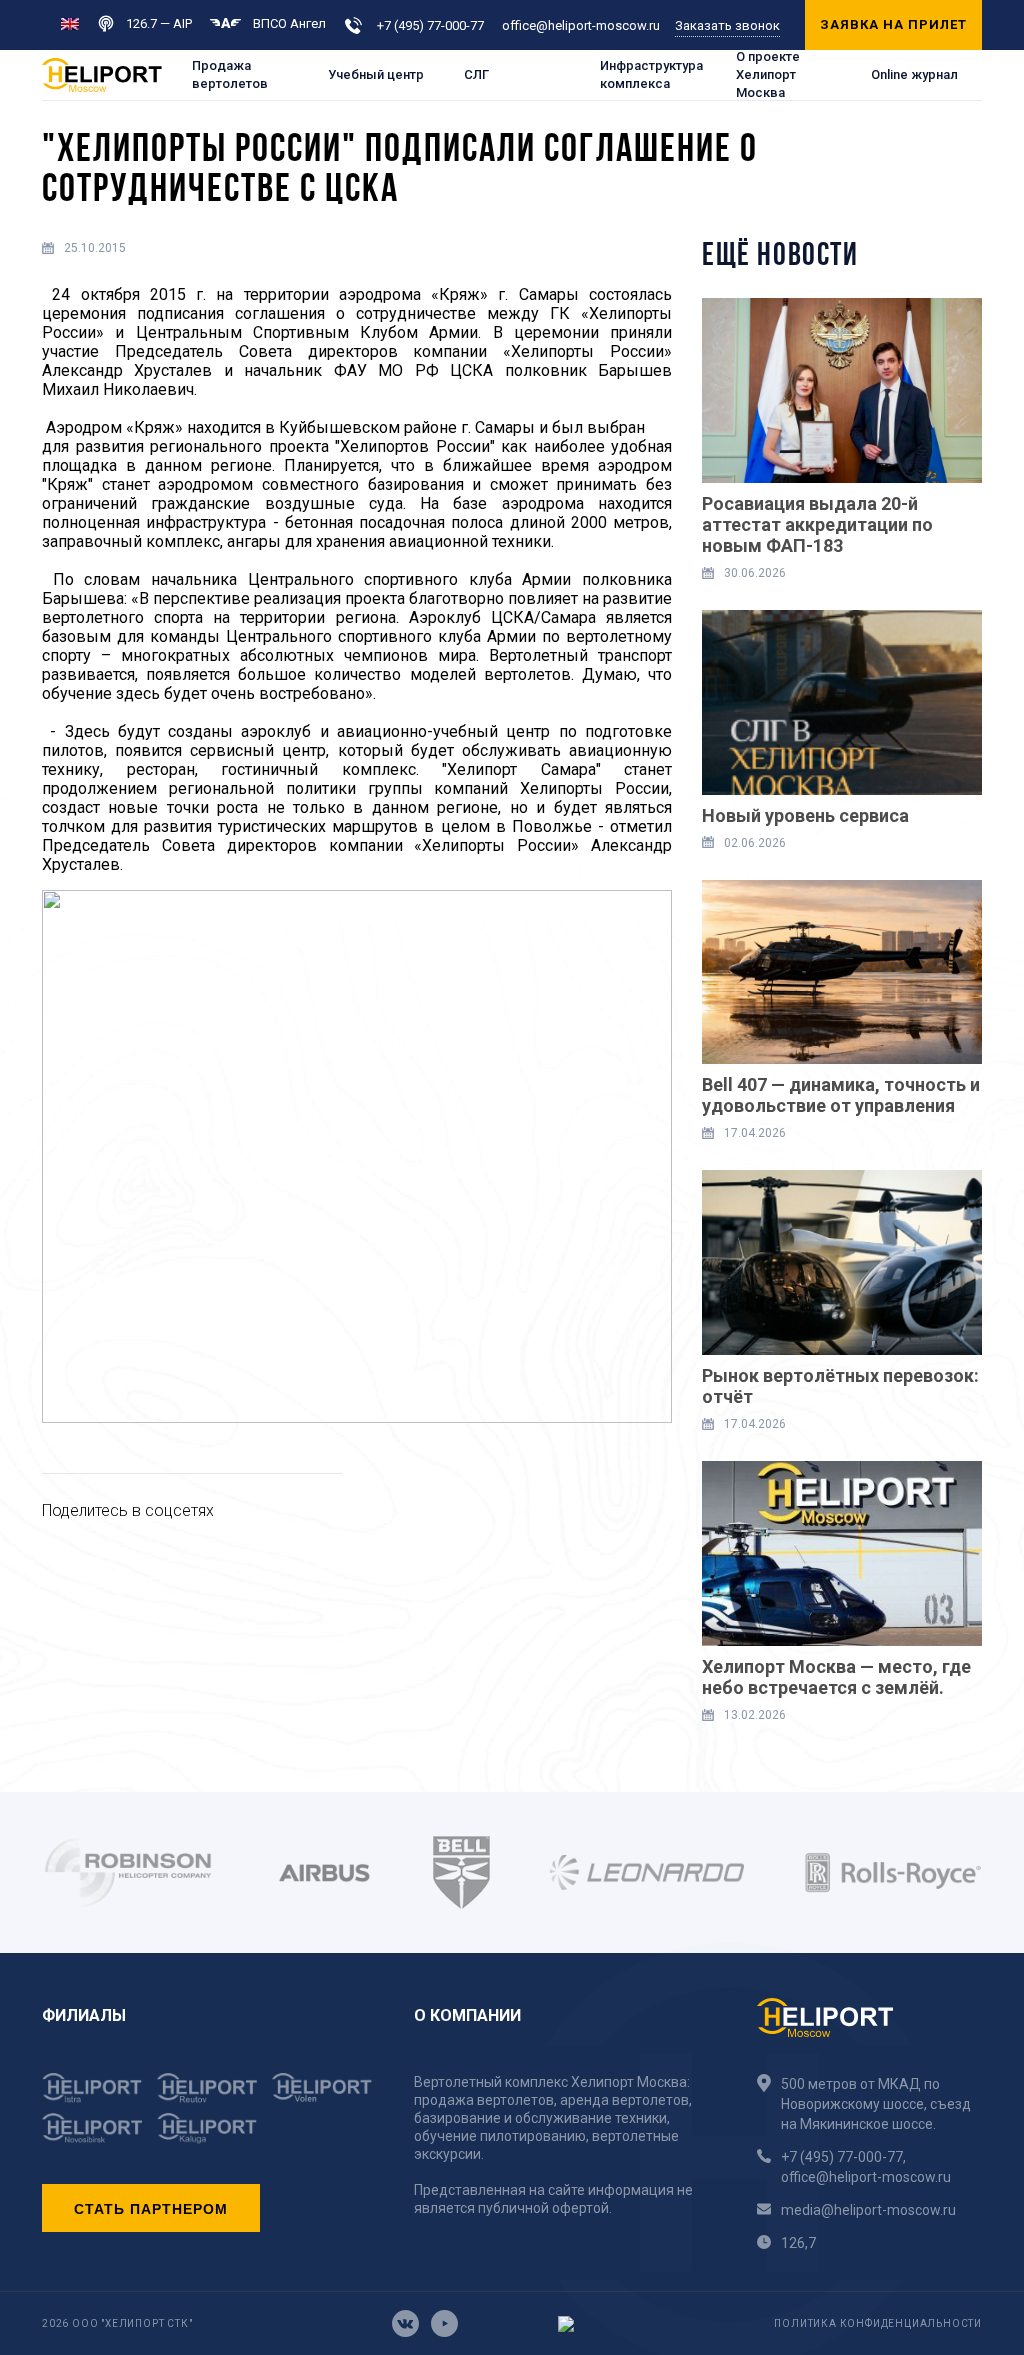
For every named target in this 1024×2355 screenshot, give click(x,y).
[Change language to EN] (70, 22)
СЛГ (476, 74)
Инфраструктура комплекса (651, 74)
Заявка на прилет (893, 24)
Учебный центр (376, 74)
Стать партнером (151, 2208)
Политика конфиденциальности (878, 2323)
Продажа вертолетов (230, 74)
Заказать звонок (727, 25)
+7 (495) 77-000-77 (430, 25)
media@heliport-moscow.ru (868, 2210)
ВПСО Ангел (289, 23)
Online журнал (914, 74)
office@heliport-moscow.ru (581, 25)
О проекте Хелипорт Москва (768, 75)
